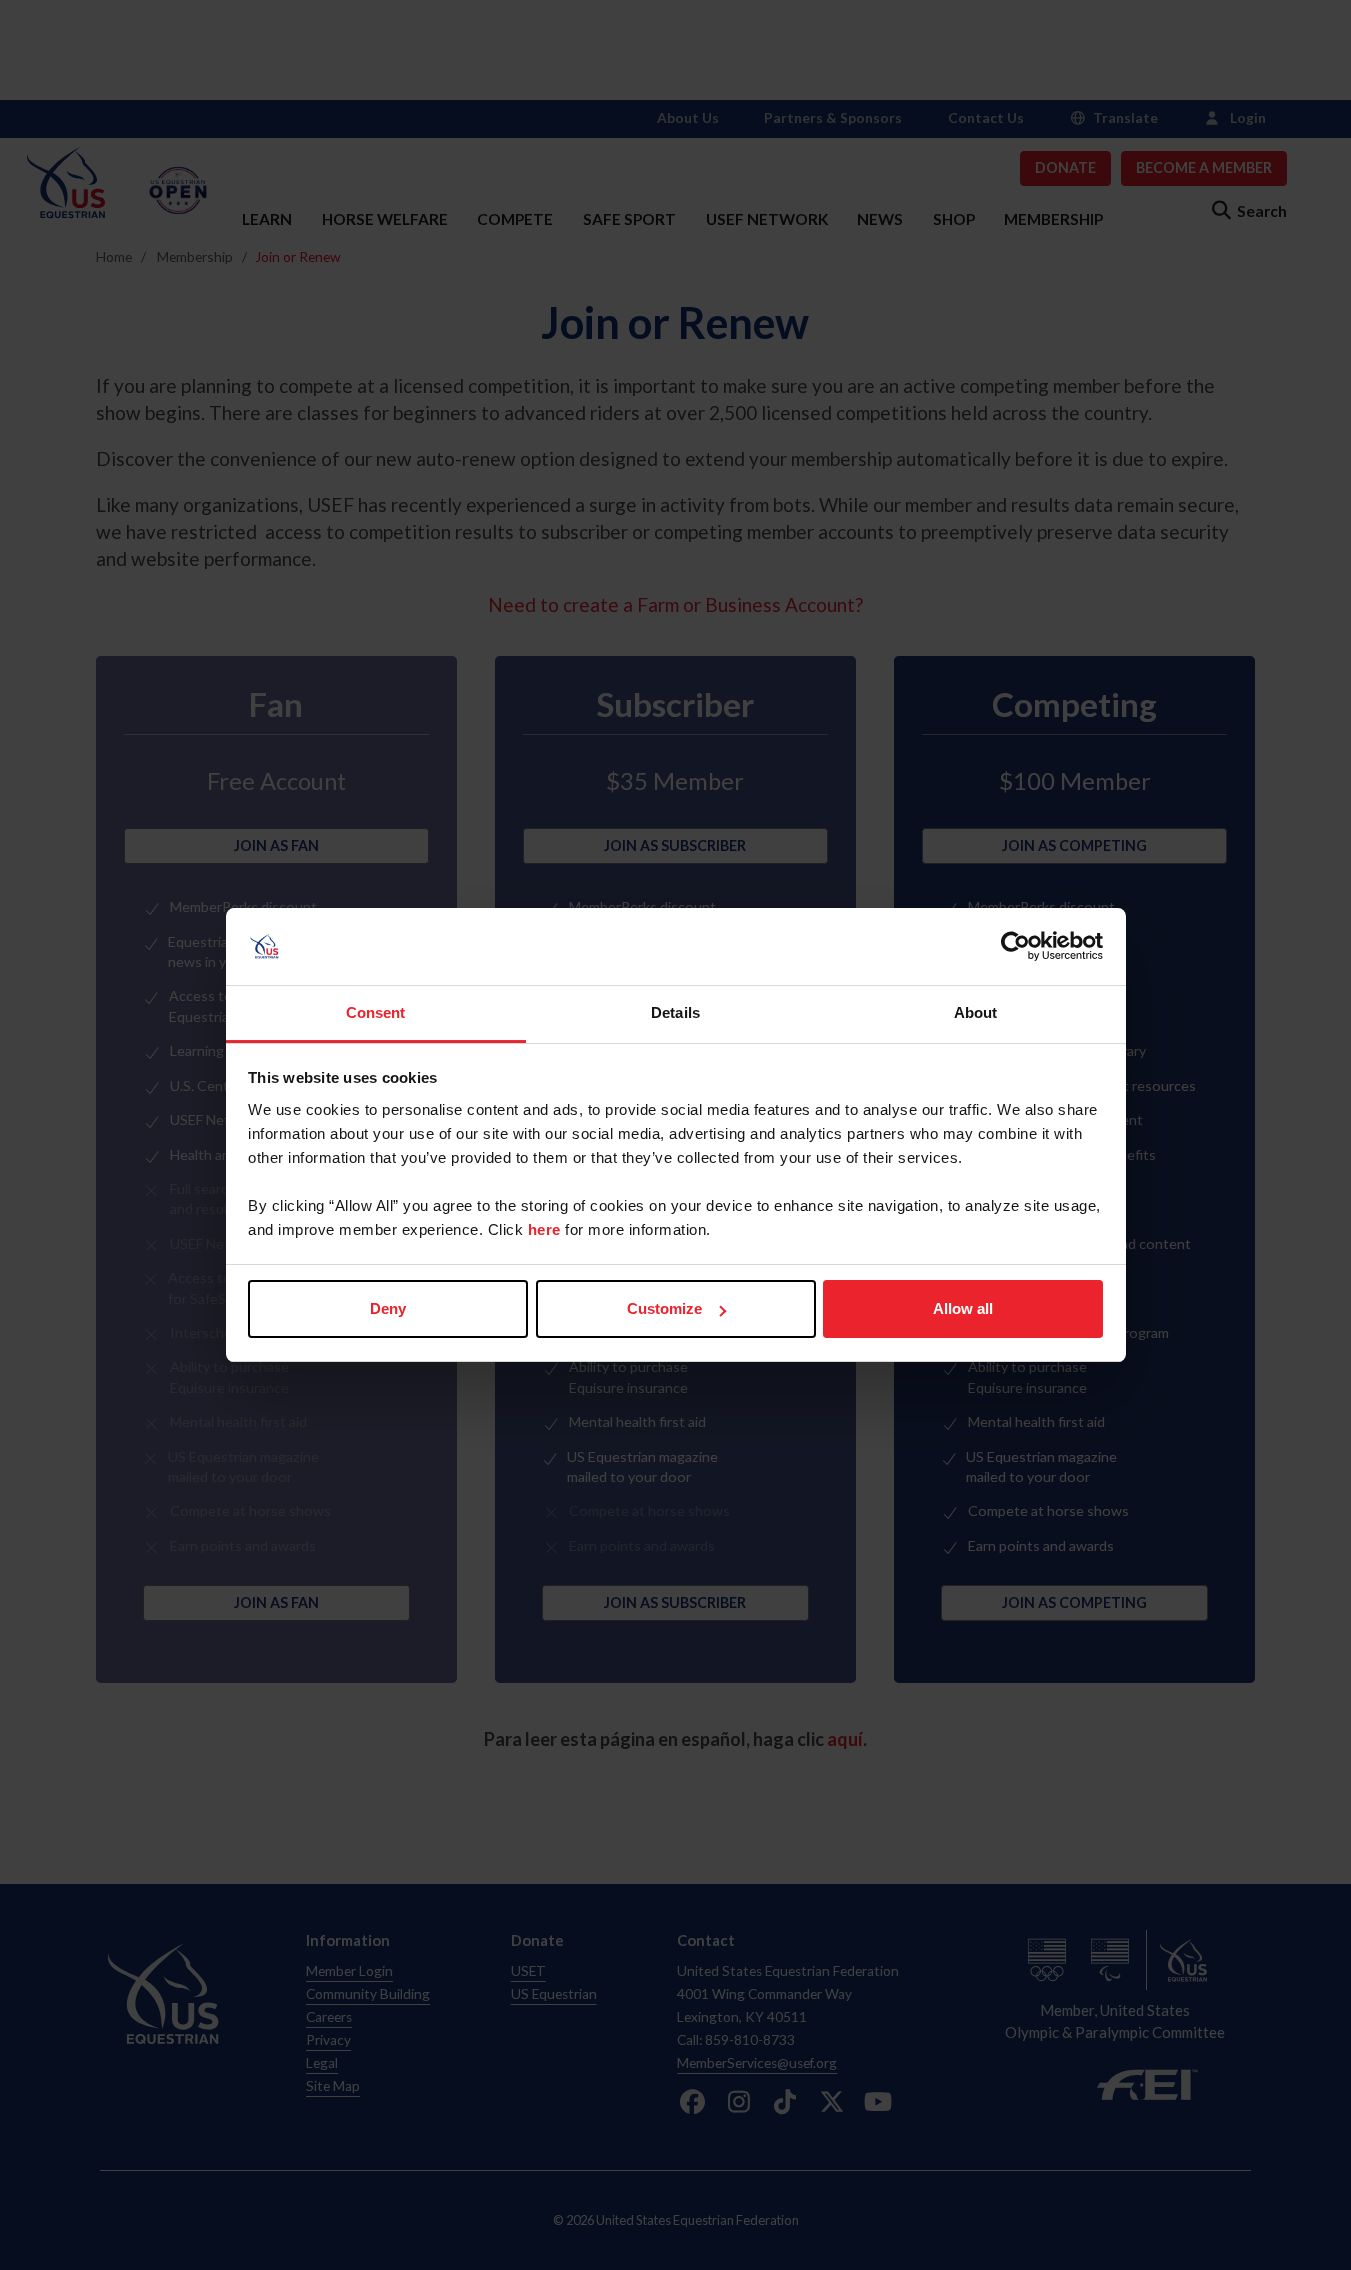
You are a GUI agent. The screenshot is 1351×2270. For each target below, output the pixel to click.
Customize (664, 1308)
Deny (388, 1308)
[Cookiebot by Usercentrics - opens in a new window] (1015, 947)
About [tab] (976, 1012)
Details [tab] (675, 1012)
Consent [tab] (376, 1012)
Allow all (963, 1308)
